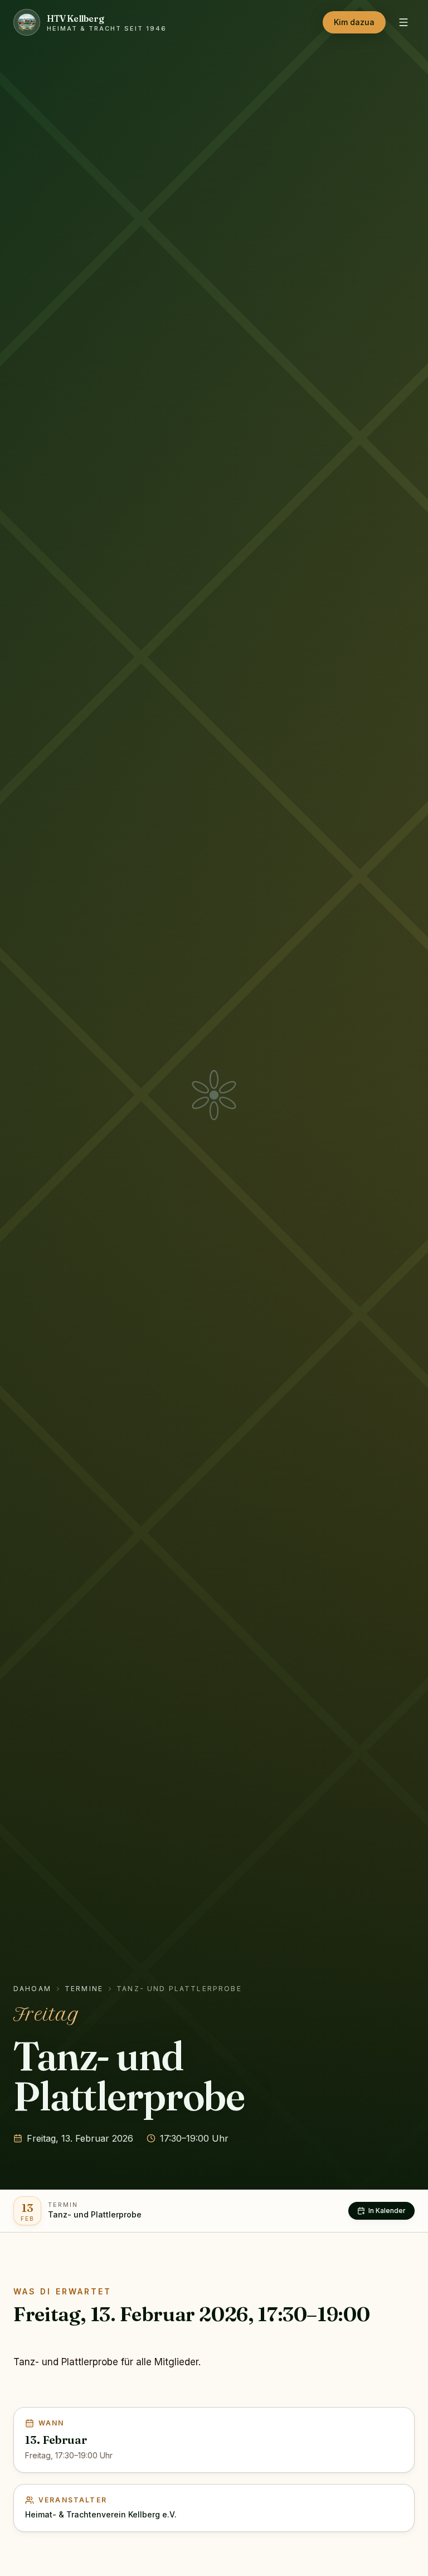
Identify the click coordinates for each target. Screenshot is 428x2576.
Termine (84, 1989)
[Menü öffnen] (403, 22)
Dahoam (32, 1989)
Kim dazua (354, 22)
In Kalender (387, 2211)
